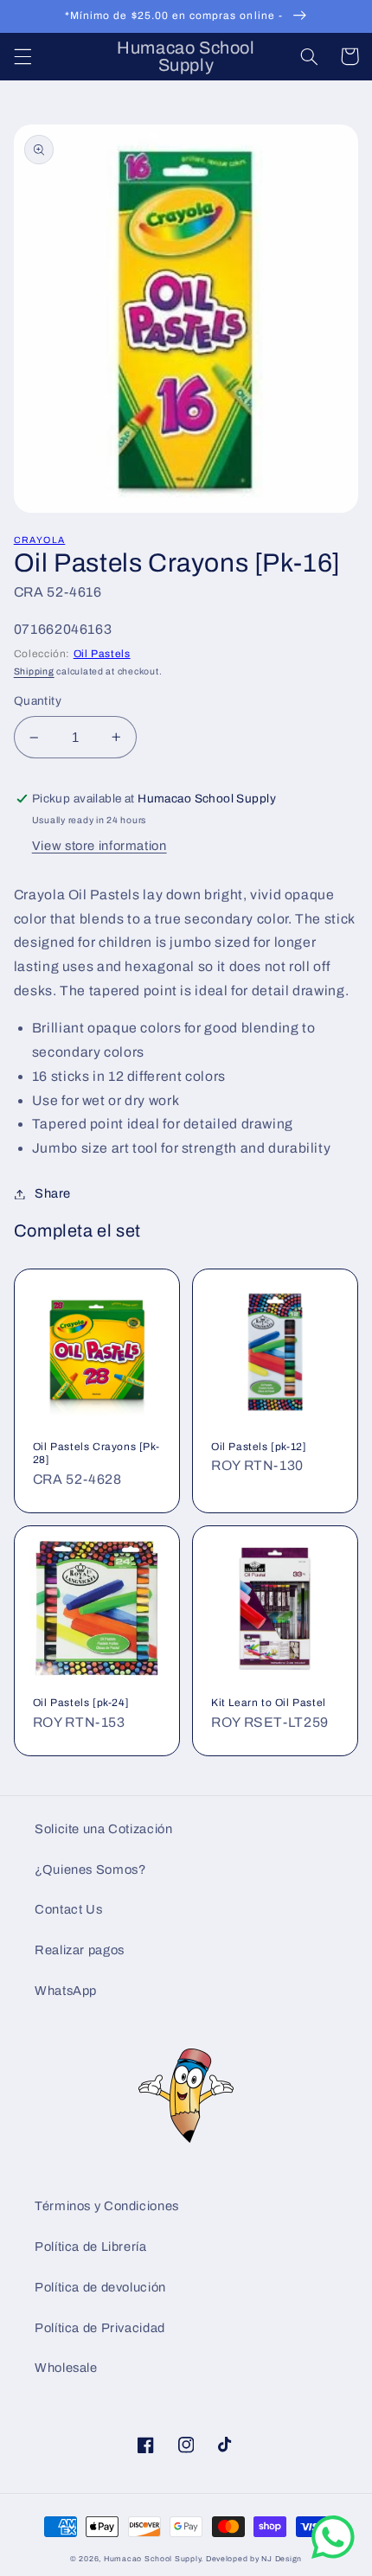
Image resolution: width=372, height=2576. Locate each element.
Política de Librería (91, 2247)
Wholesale (66, 2368)
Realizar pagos (80, 1950)
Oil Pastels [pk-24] (81, 1703)
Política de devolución (100, 2287)
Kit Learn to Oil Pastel (269, 1703)
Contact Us (68, 1909)
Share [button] (53, 1193)
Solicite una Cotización (104, 1829)
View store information (99, 846)
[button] (22, 56)
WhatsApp (66, 1991)
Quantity (38, 701)
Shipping (34, 671)
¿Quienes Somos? (90, 1870)
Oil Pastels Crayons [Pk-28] (96, 1454)
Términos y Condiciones (107, 2206)
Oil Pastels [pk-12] (259, 1447)
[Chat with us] (333, 2555)
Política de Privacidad (100, 2328)
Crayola (40, 540)
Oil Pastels (102, 654)
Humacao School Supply (152, 2559)
